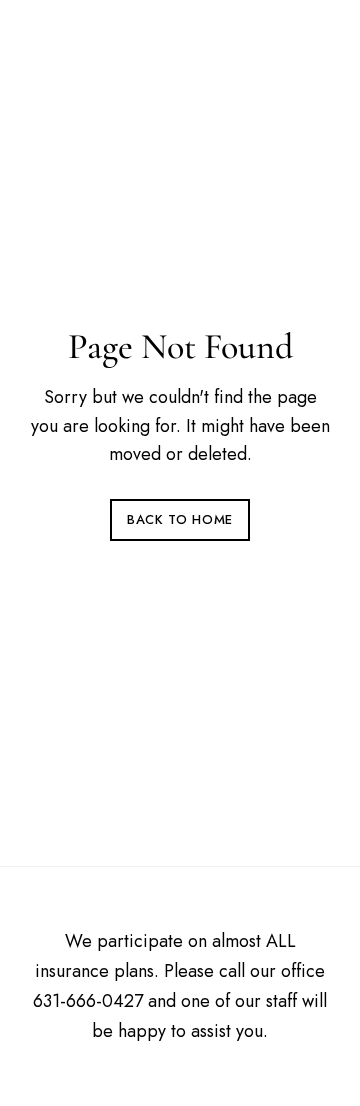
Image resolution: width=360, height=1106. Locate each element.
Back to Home (180, 519)
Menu (311, 40)
